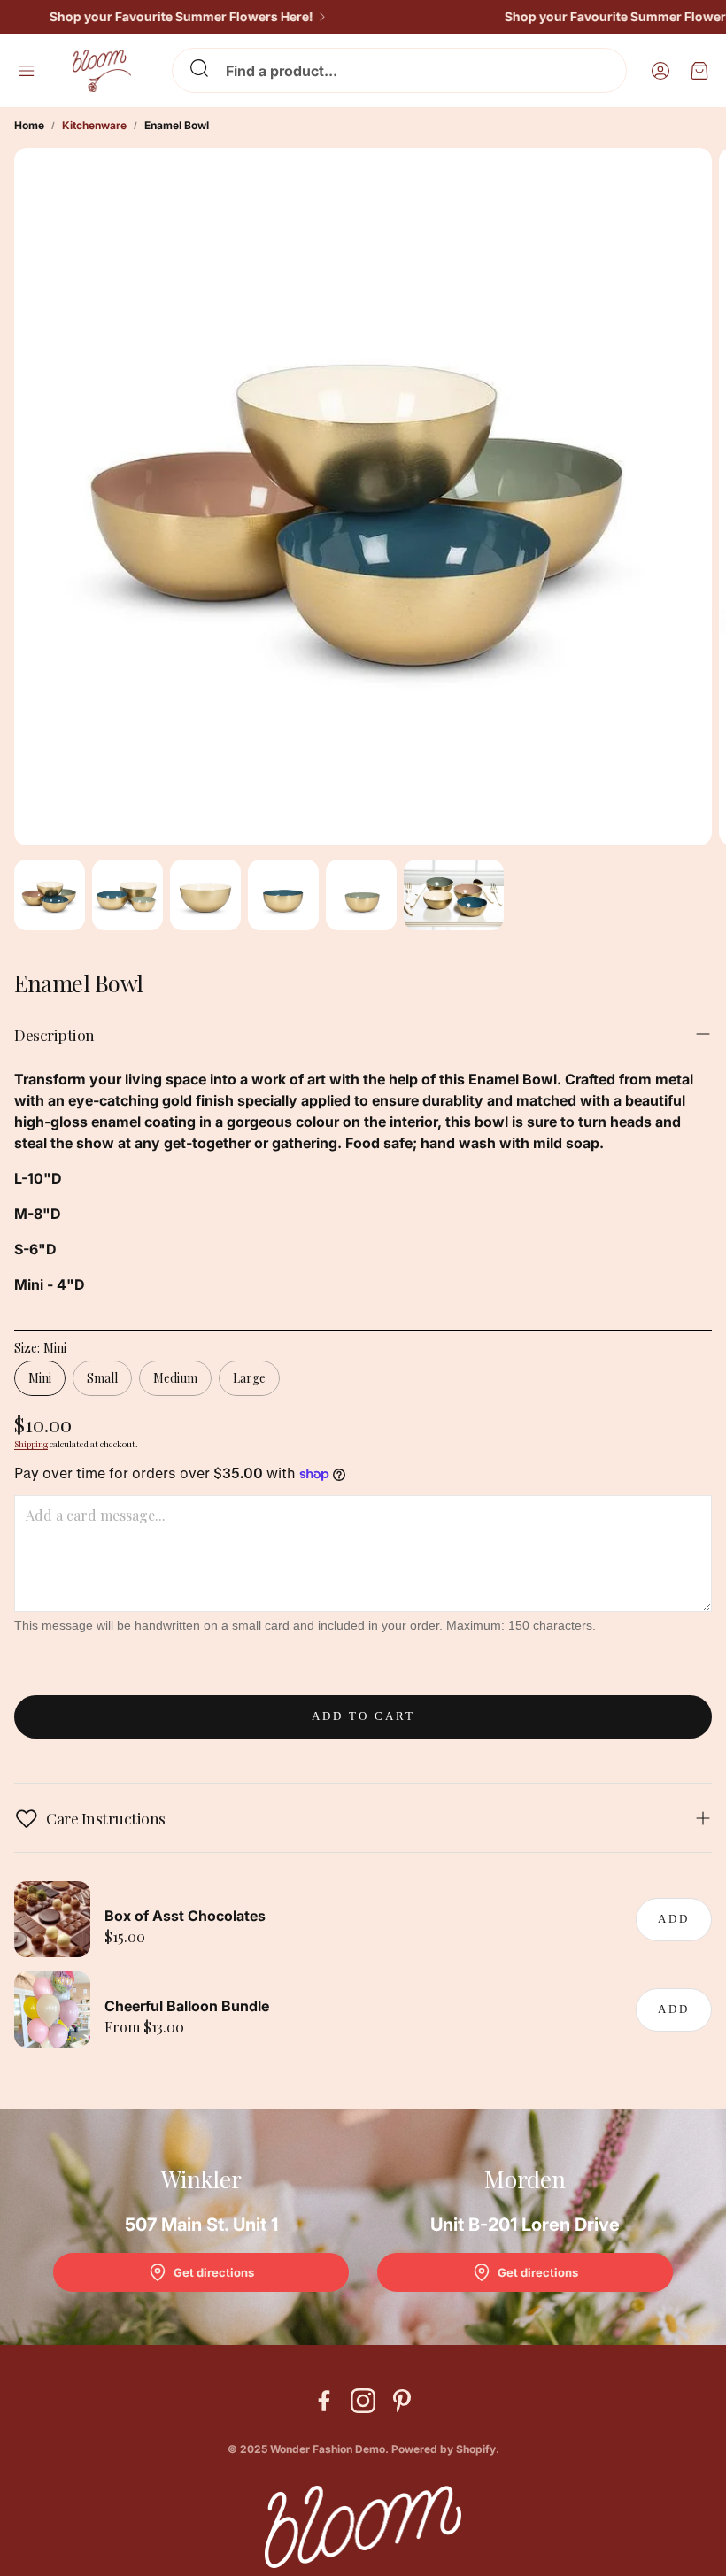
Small (102, 1378)
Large (249, 1378)
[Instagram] (363, 2401)
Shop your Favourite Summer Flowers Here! (163, 17)
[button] (399, 70)
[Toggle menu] (27, 71)
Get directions (214, 2272)
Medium (175, 1378)
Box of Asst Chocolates (185, 1916)
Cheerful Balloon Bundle (187, 2006)
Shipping (31, 1444)
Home (29, 125)
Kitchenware (94, 125)
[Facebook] (324, 2401)
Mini (40, 1378)
